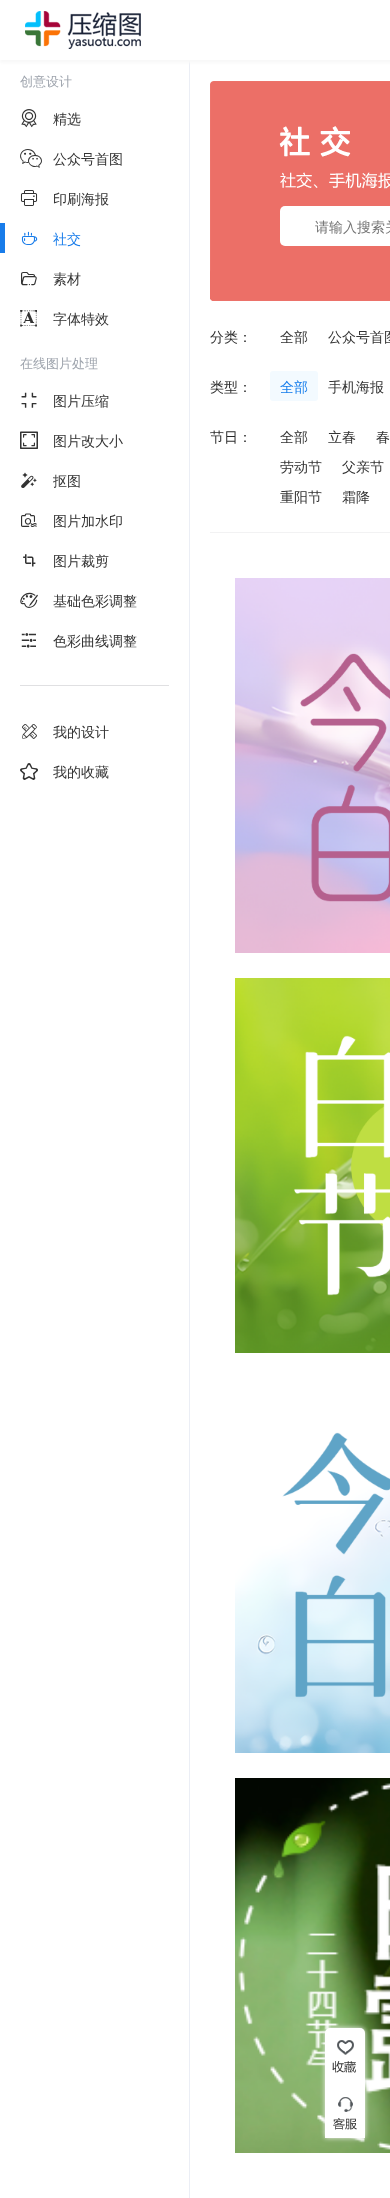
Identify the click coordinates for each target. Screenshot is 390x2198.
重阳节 (301, 496)
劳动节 (301, 466)
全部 (294, 336)
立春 (342, 436)
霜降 (356, 496)
